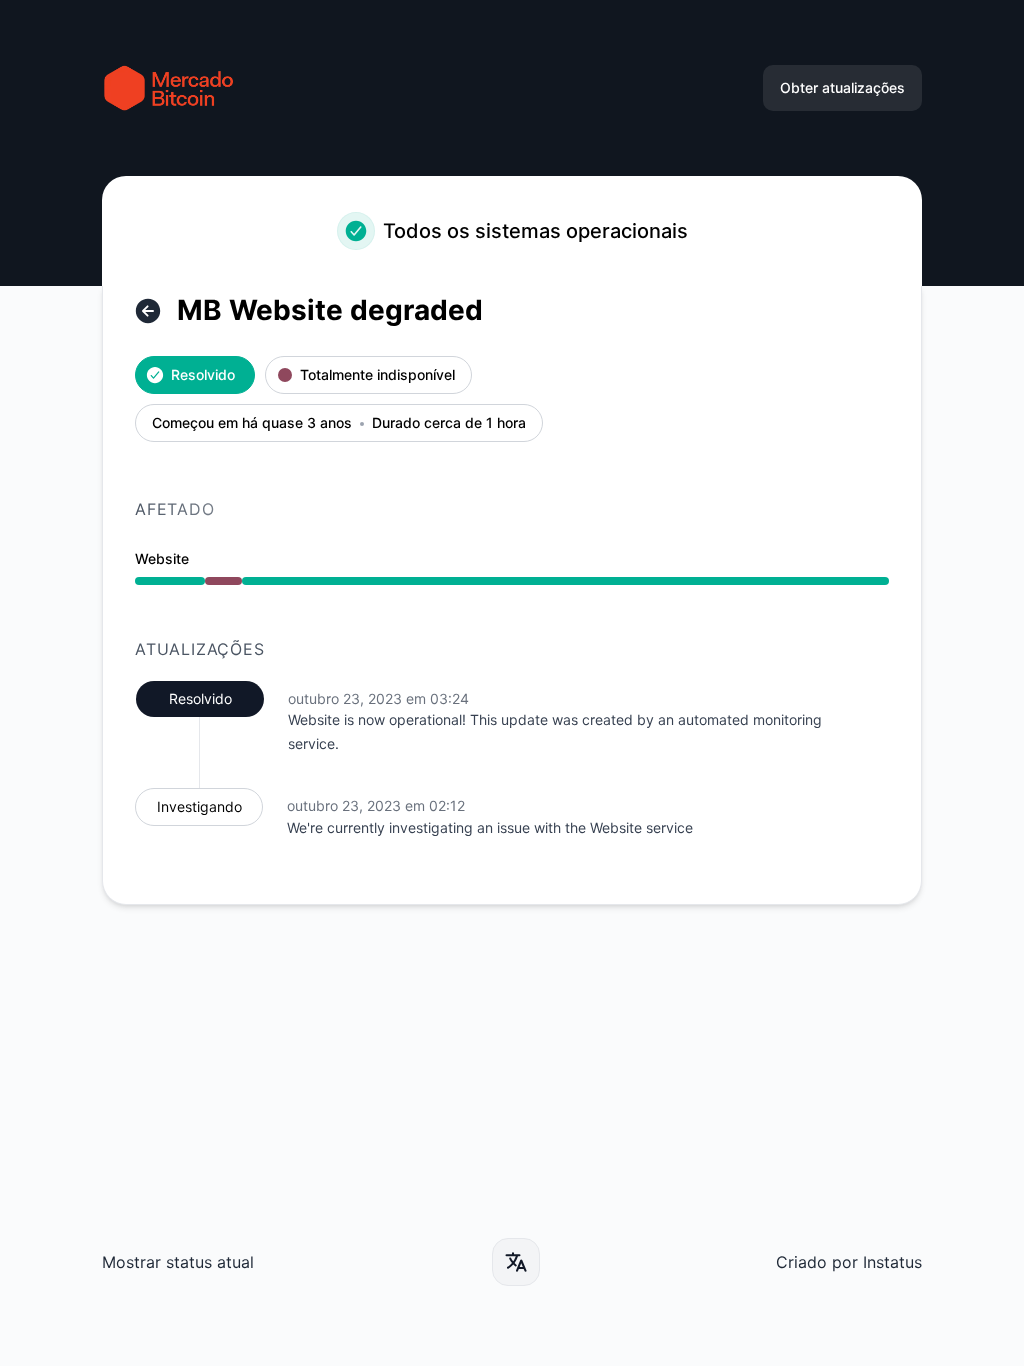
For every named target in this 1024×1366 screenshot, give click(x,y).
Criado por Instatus (849, 1262)
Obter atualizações (842, 87)
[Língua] (516, 1262)
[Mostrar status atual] (148, 311)
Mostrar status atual (178, 1262)
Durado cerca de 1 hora (449, 423)
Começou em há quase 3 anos (252, 423)
